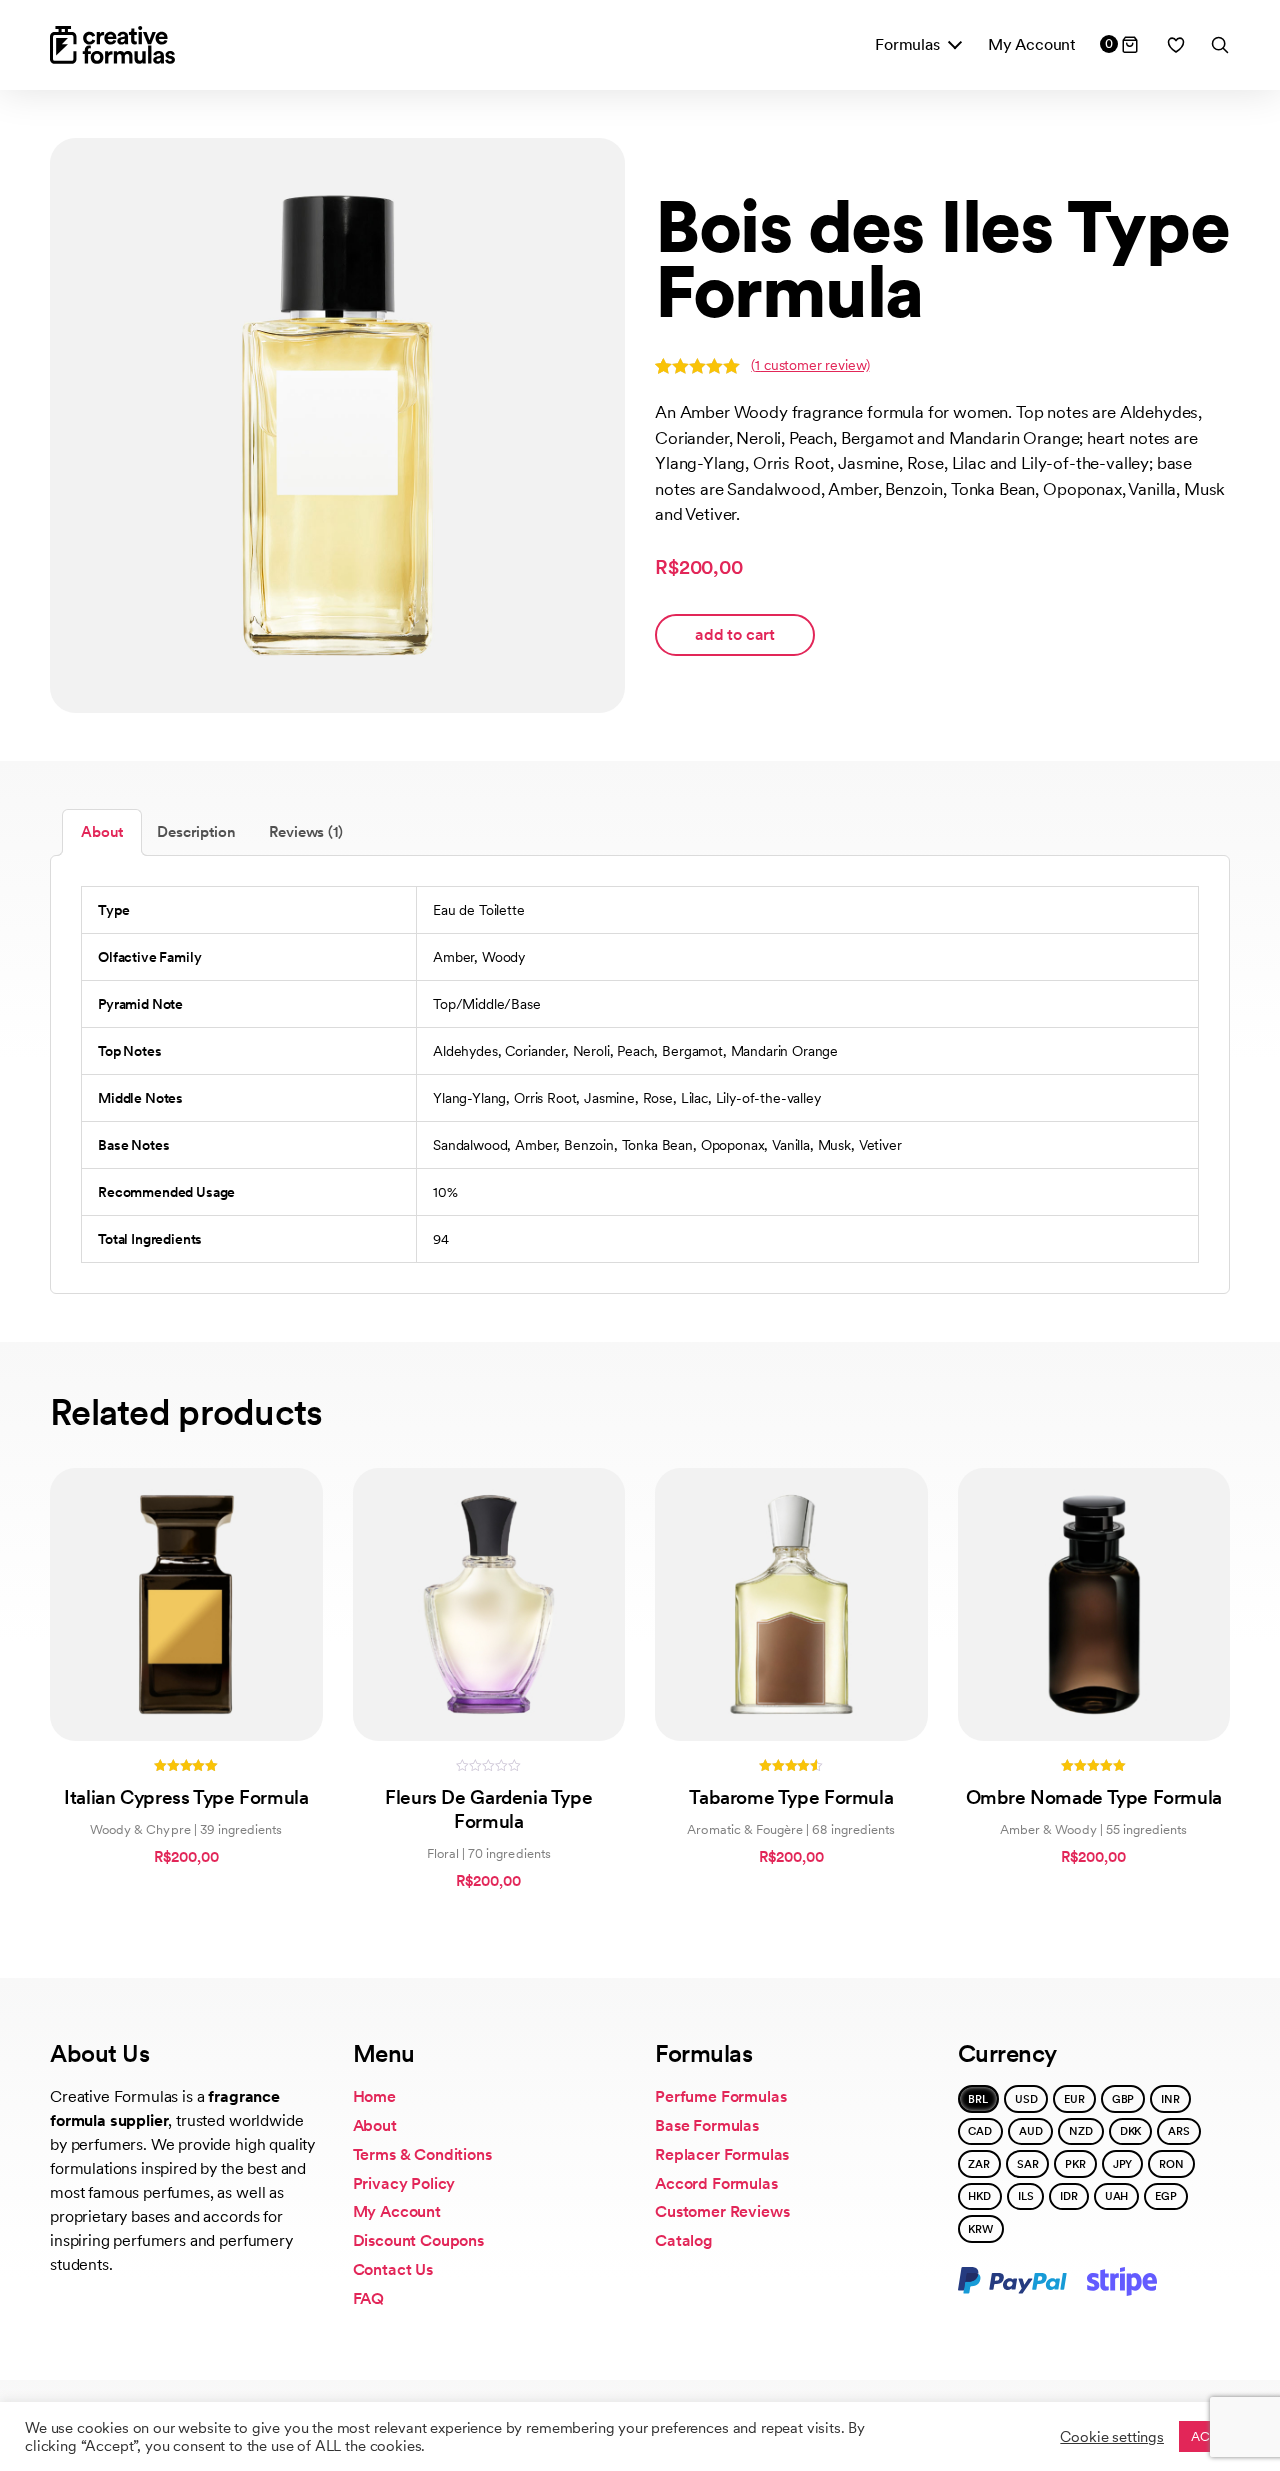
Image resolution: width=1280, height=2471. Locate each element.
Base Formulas (707, 2125)
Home (374, 2096)
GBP (1123, 2099)
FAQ (369, 2298)
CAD (980, 2131)
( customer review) (810, 365)
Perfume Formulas (720, 2096)
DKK (1131, 2131)
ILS (1026, 2196)
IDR (1069, 2196)
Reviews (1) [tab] (305, 832)
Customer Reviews (722, 2211)
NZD (1081, 2131)
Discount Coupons (418, 2240)
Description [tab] (196, 832)
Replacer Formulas (722, 2154)
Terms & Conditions (422, 2154)
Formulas (907, 44)
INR (1170, 2099)
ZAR (979, 2164)
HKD (979, 2196)
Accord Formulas (716, 2183)
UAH (1117, 2196)
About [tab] (102, 832)
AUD (1031, 2131)
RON (1171, 2164)
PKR (1075, 2164)
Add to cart (735, 634)
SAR (1028, 2164)
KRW (980, 2229)
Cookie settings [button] (1112, 2437)
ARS (1179, 2131)
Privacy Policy (404, 2183)
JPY (1123, 2164)
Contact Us (393, 2269)
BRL (978, 2099)
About (375, 2125)
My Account (1032, 44)
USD (1026, 2099)
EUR (1074, 2099)
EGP (1166, 2196)
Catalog (684, 2240)
